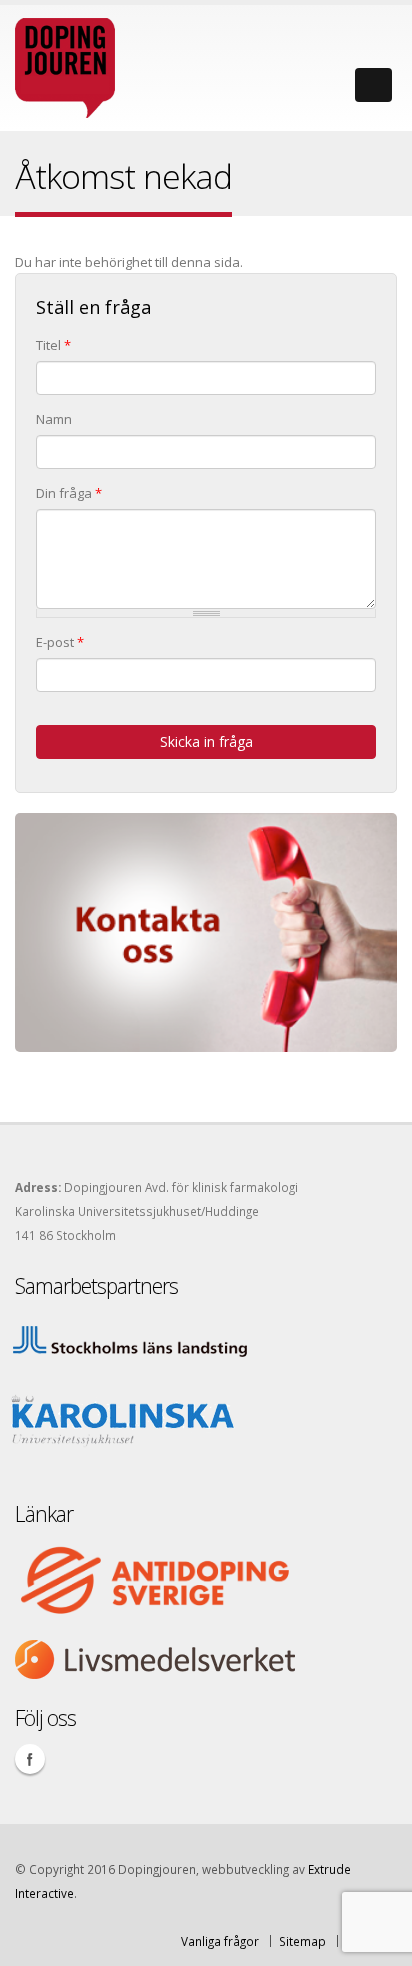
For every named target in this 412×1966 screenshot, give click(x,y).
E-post (60, 642)
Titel (53, 345)
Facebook (30, 1759)
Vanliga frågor (220, 1941)
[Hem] (65, 63)
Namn (54, 419)
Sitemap (302, 1941)
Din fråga (69, 493)
